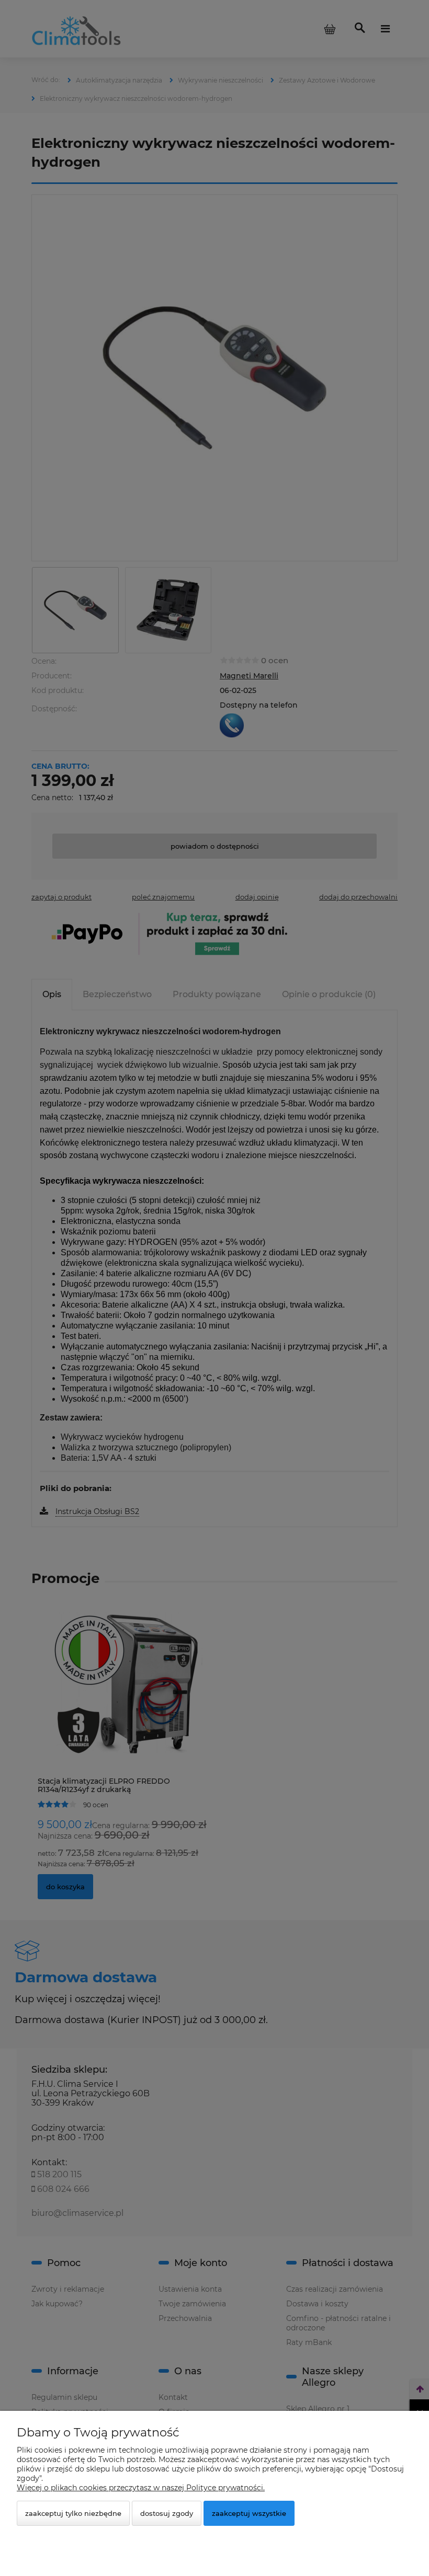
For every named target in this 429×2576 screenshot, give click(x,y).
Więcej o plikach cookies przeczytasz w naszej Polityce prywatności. (141, 2488)
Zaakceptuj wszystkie (249, 2513)
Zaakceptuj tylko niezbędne (73, 2513)
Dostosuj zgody (167, 2513)
